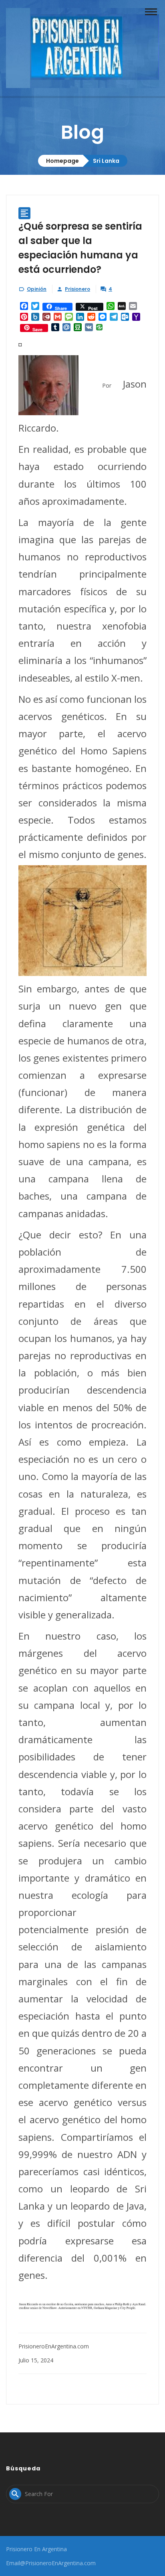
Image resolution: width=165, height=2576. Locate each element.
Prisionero (77, 289)
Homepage (62, 161)
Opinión (37, 289)
